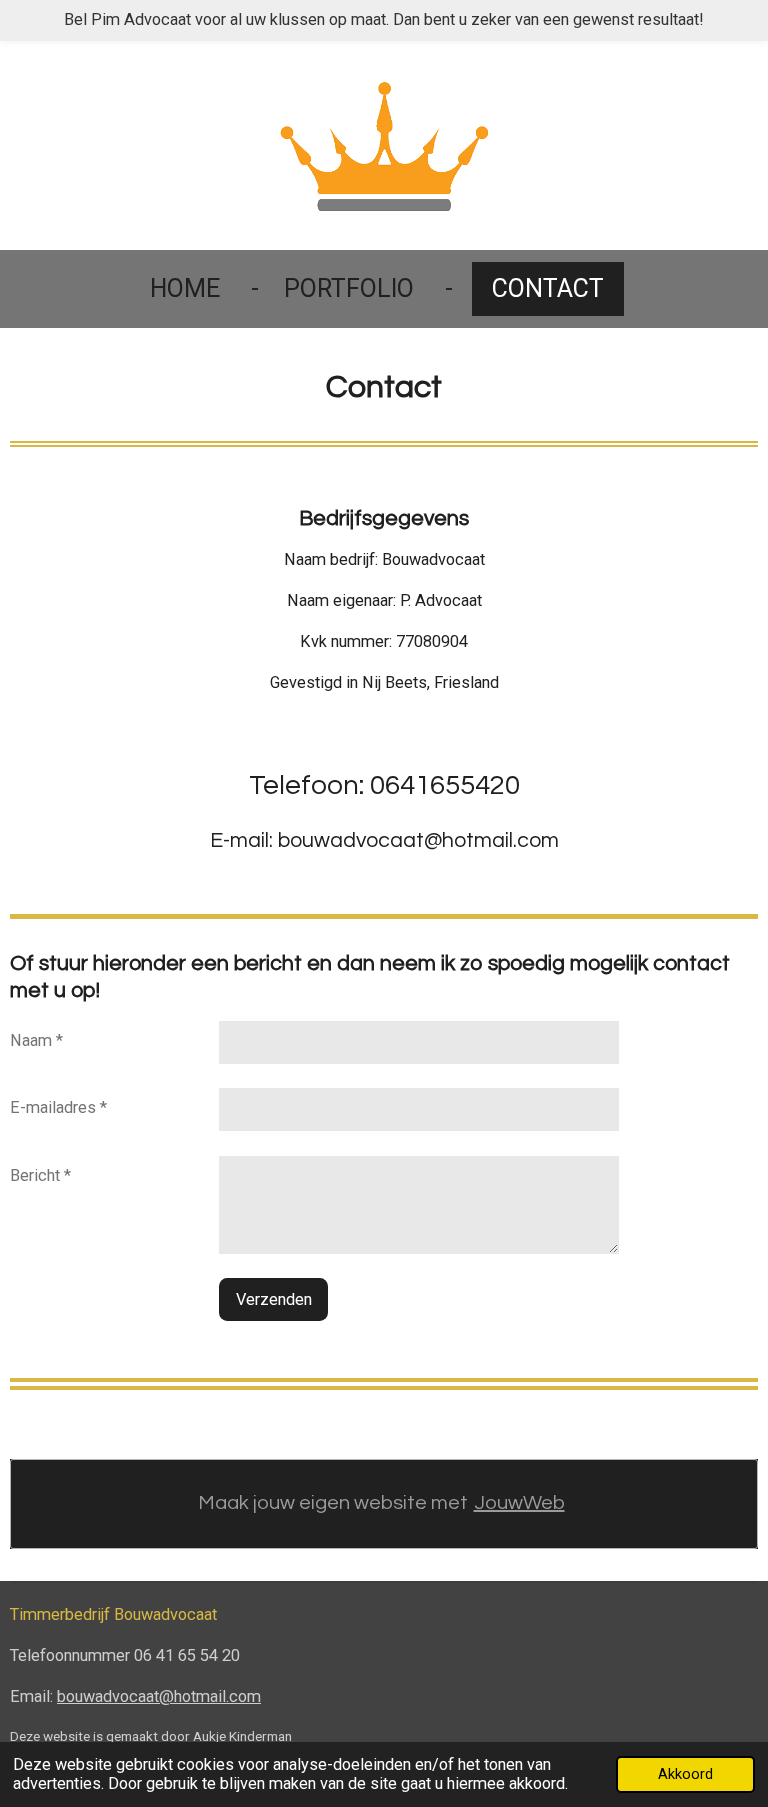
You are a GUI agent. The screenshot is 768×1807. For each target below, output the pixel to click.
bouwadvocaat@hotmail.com (159, 1696)
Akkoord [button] (685, 1774)
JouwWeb (519, 1503)
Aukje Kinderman (242, 1736)
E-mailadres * (58, 1107)
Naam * (36, 1040)
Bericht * (40, 1175)
